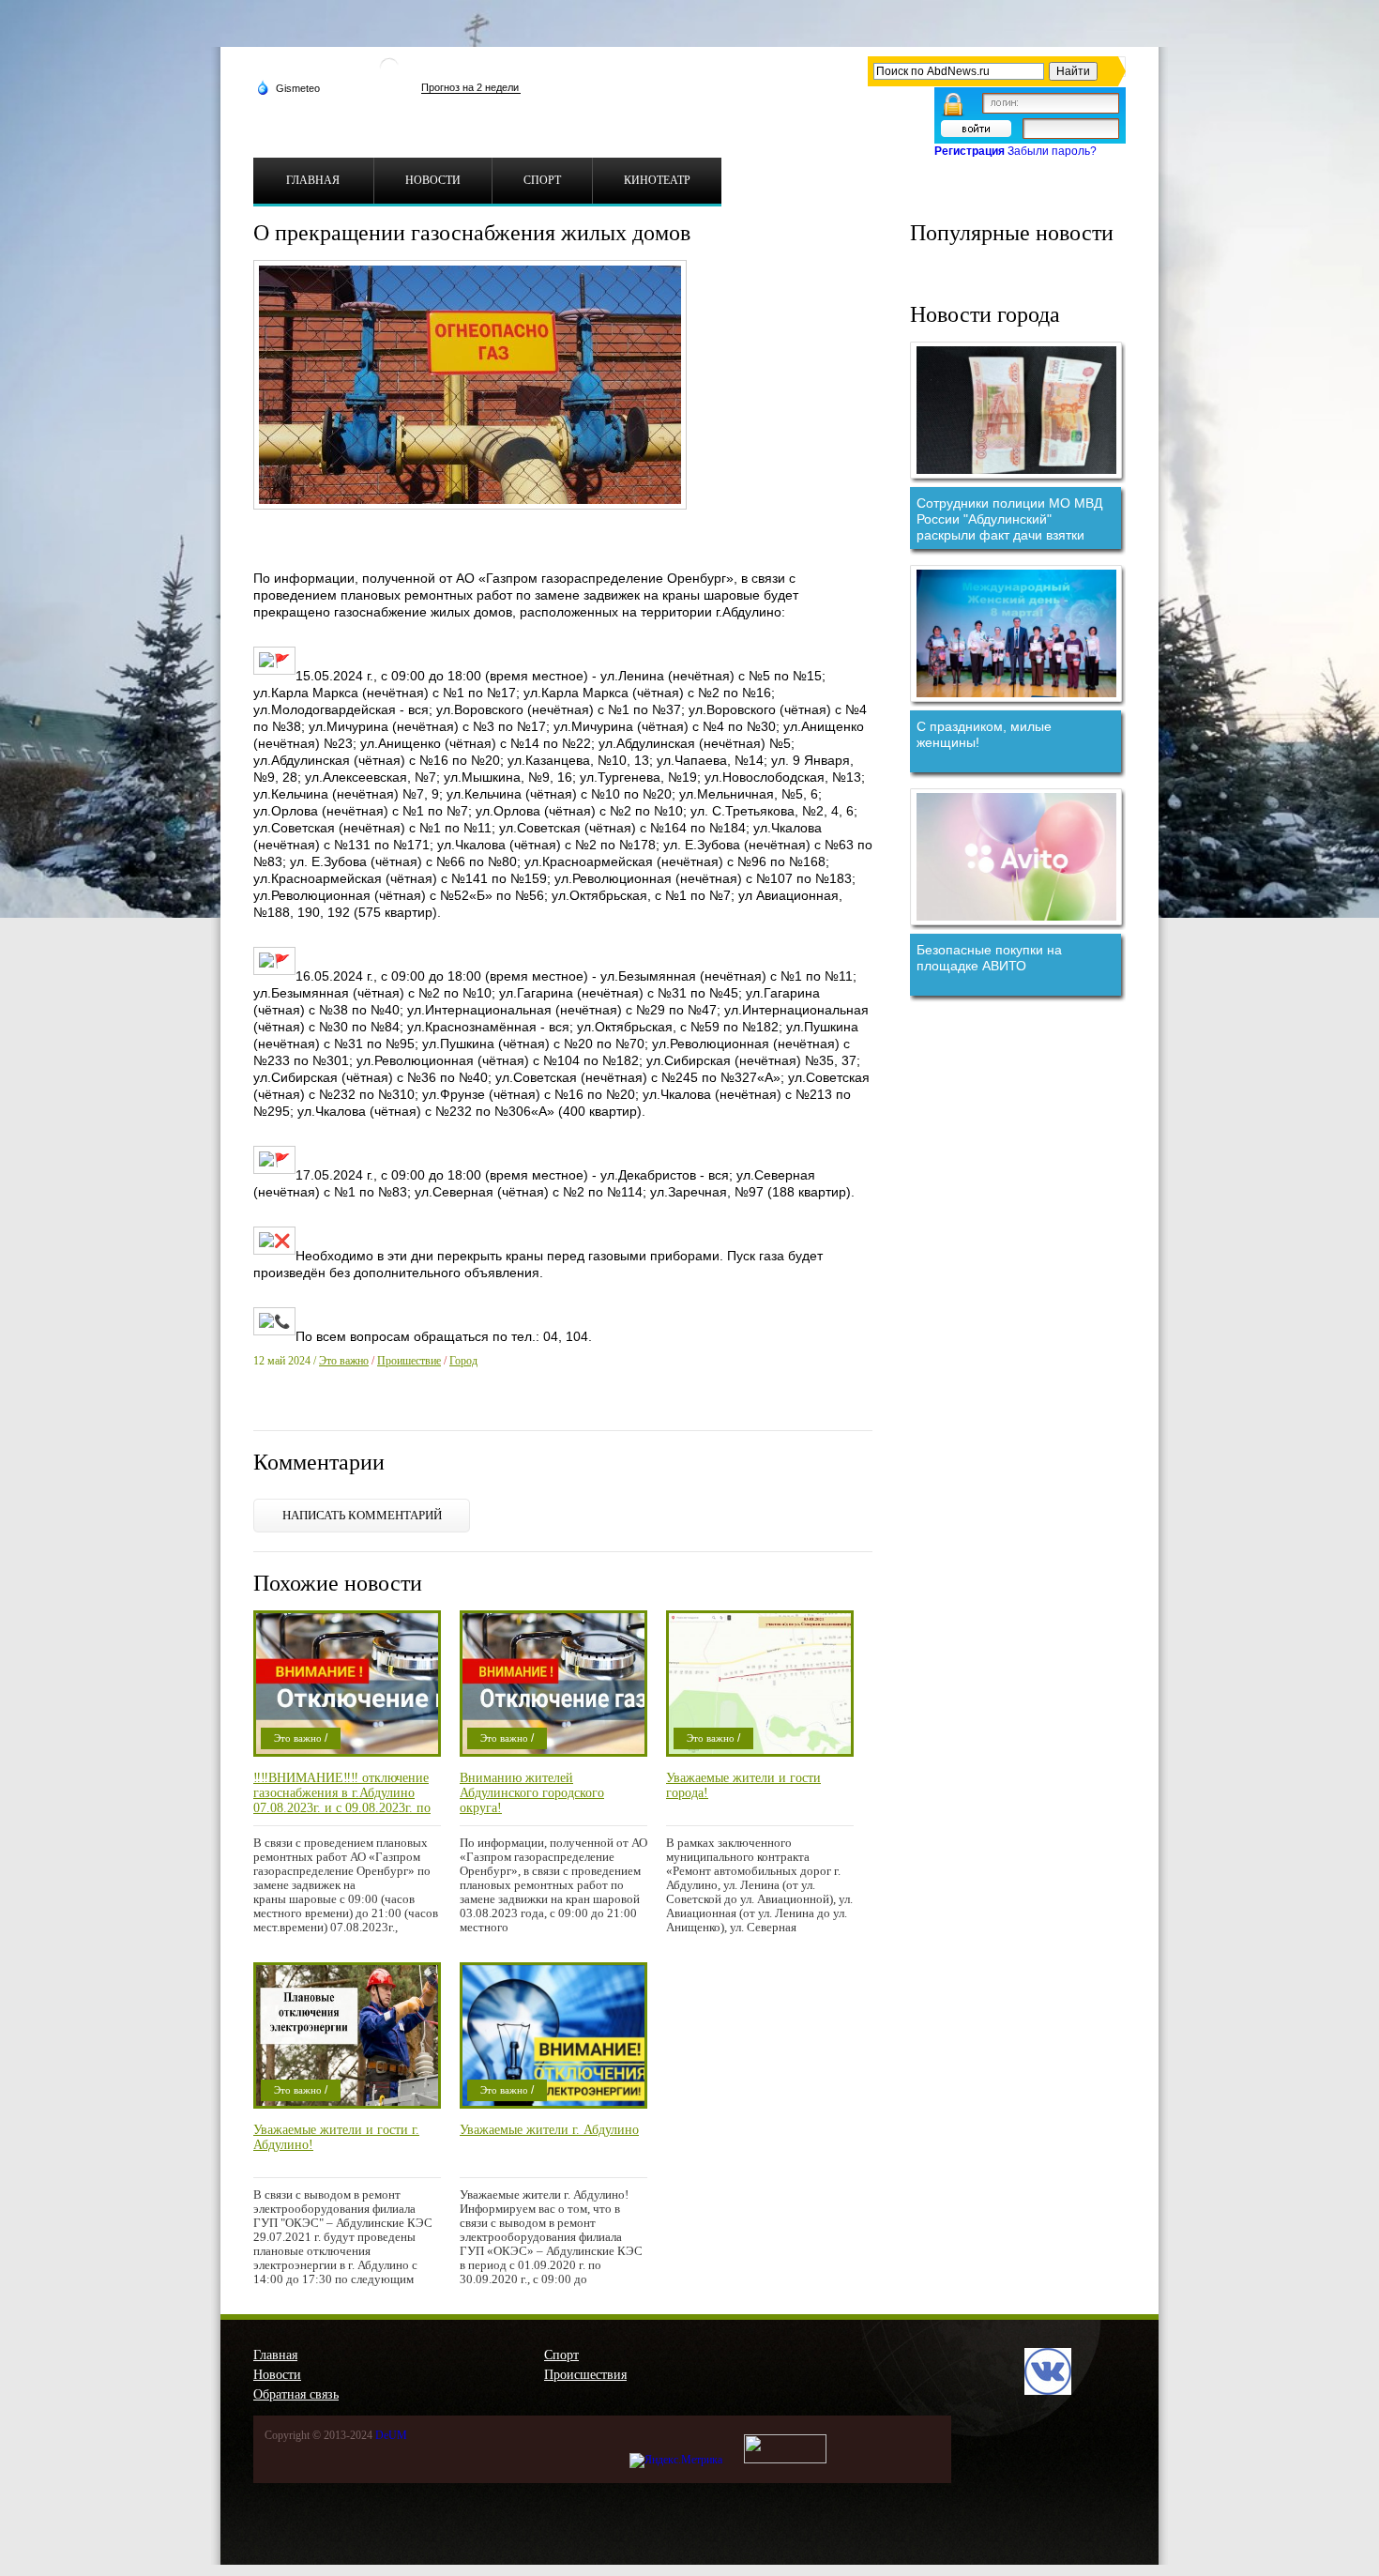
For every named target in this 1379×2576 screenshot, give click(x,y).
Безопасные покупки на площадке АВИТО (989, 958)
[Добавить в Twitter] (313, 1408)
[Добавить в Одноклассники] (411, 1408)
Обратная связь (296, 2394)
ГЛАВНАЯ (313, 180)
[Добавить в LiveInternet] (338, 1408)
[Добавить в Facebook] (289, 1408)
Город (463, 1361)
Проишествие (409, 1361)
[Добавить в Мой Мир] (386, 1408)
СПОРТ (542, 180)
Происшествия (585, 2375)
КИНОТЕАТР (657, 180)
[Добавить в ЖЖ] (435, 1408)
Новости (277, 2375)
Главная (275, 2355)
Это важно (344, 1361)
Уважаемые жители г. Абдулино (549, 2130)
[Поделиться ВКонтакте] (265, 1408)
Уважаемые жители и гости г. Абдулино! (336, 2137)
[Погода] (288, 87)
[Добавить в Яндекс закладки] (362, 1408)
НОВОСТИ (433, 180)
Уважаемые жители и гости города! (743, 1785)
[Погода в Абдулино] (389, 75)
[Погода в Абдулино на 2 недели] (471, 88)
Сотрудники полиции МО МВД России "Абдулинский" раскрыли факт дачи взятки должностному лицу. (1009, 519)
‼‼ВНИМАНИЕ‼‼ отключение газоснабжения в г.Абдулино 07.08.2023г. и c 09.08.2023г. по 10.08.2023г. (342, 1793)
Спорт (561, 2355)
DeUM (391, 2435)
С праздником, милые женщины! (984, 734)
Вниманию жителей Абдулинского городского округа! (532, 1793)
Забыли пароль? (1052, 151)
